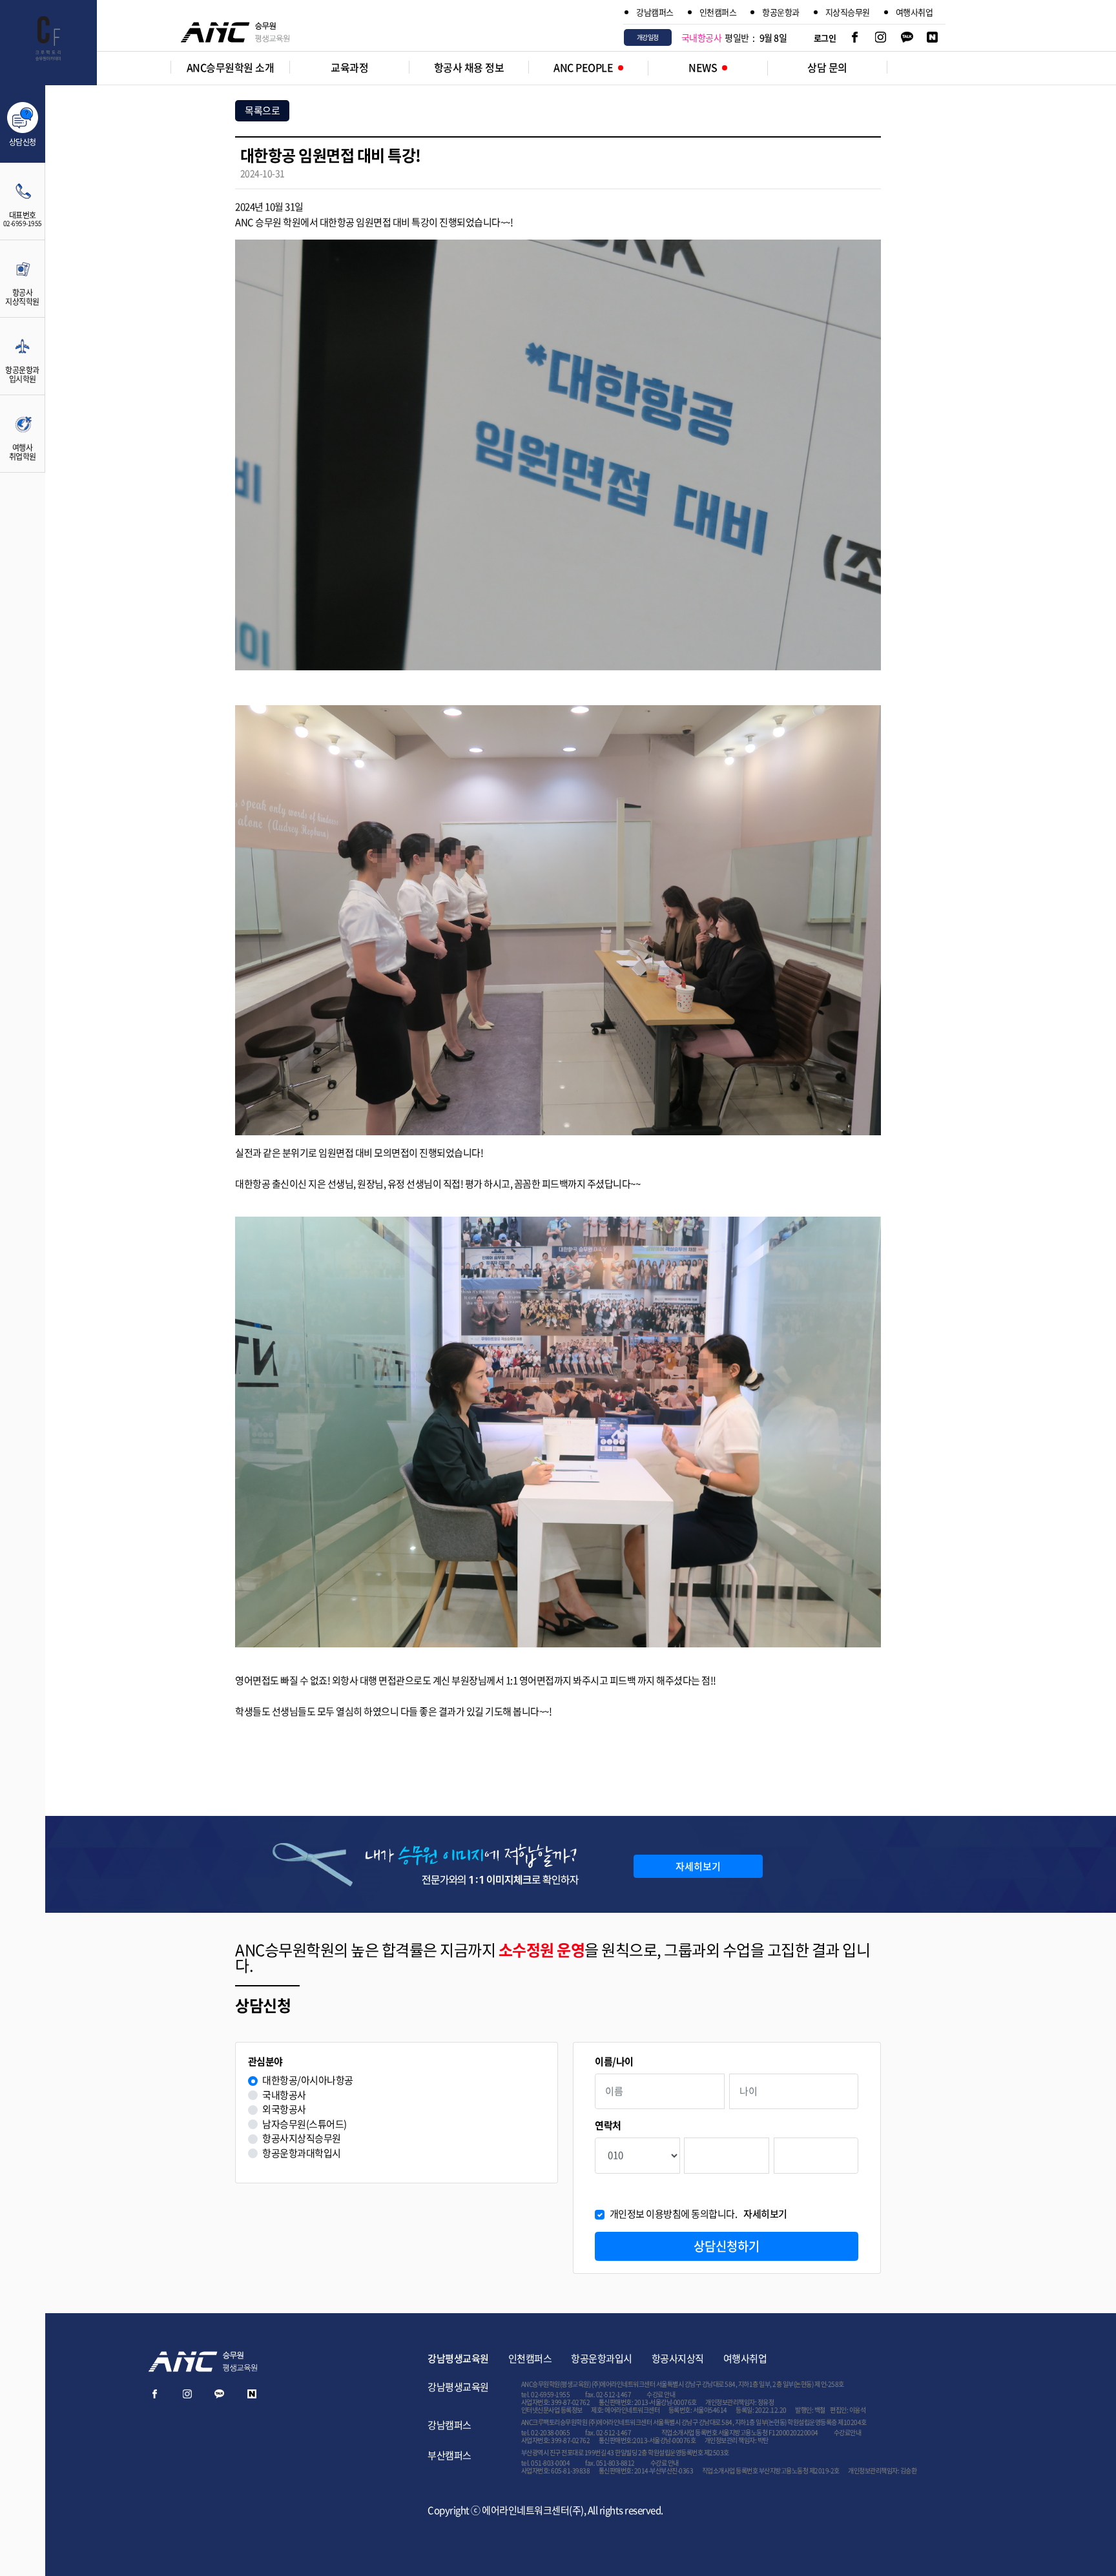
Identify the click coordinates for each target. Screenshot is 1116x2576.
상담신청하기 (727, 2246)
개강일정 (648, 37)
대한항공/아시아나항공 (308, 2080)
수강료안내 (848, 2432)
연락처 (608, 2126)
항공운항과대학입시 (302, 2153)
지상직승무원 (848, 12)
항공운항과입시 (602, 2358)
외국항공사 (284, 2109)
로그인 (825, 38)
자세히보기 (698, 1866)
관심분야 (265, 2062)
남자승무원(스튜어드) (305, 2124)
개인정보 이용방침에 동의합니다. (698, 2214)
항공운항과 (781, 12)
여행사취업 (914, 12)
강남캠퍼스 (655, 12)
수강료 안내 (661, 2394)
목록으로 (262, 110)
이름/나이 (614, 2062)
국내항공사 (284, 2095)
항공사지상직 (678, 2358)
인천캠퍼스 (718, 12)
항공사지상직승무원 (302, 2138)
